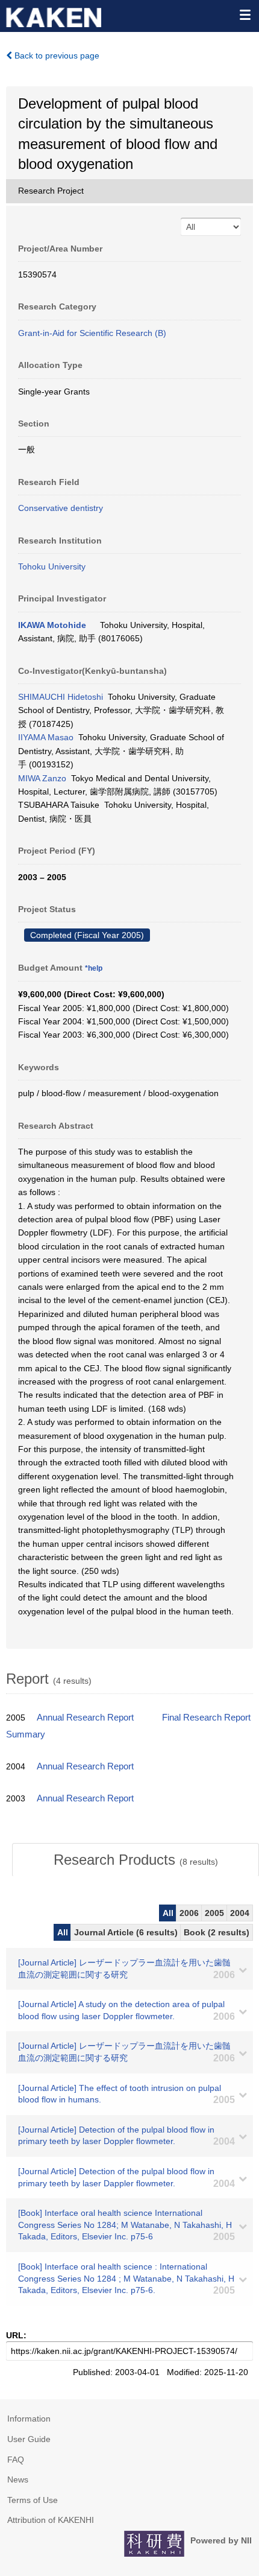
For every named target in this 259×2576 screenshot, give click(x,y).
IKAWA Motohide (52, 625)
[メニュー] (245, 14)
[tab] (136, 1860)
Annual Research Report (85, 1718)
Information (29, 2419)
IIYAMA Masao (46, 737)
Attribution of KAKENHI (51, 2520)
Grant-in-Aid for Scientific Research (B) (92, 333)
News (18, 2479)
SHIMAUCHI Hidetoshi (61, 697)
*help (94, 968)
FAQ (16, 2460)
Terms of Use (33, 2500)
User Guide (29, 2439)
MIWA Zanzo (42, 778)
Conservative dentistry (61, 508)
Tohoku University (52, 566)
